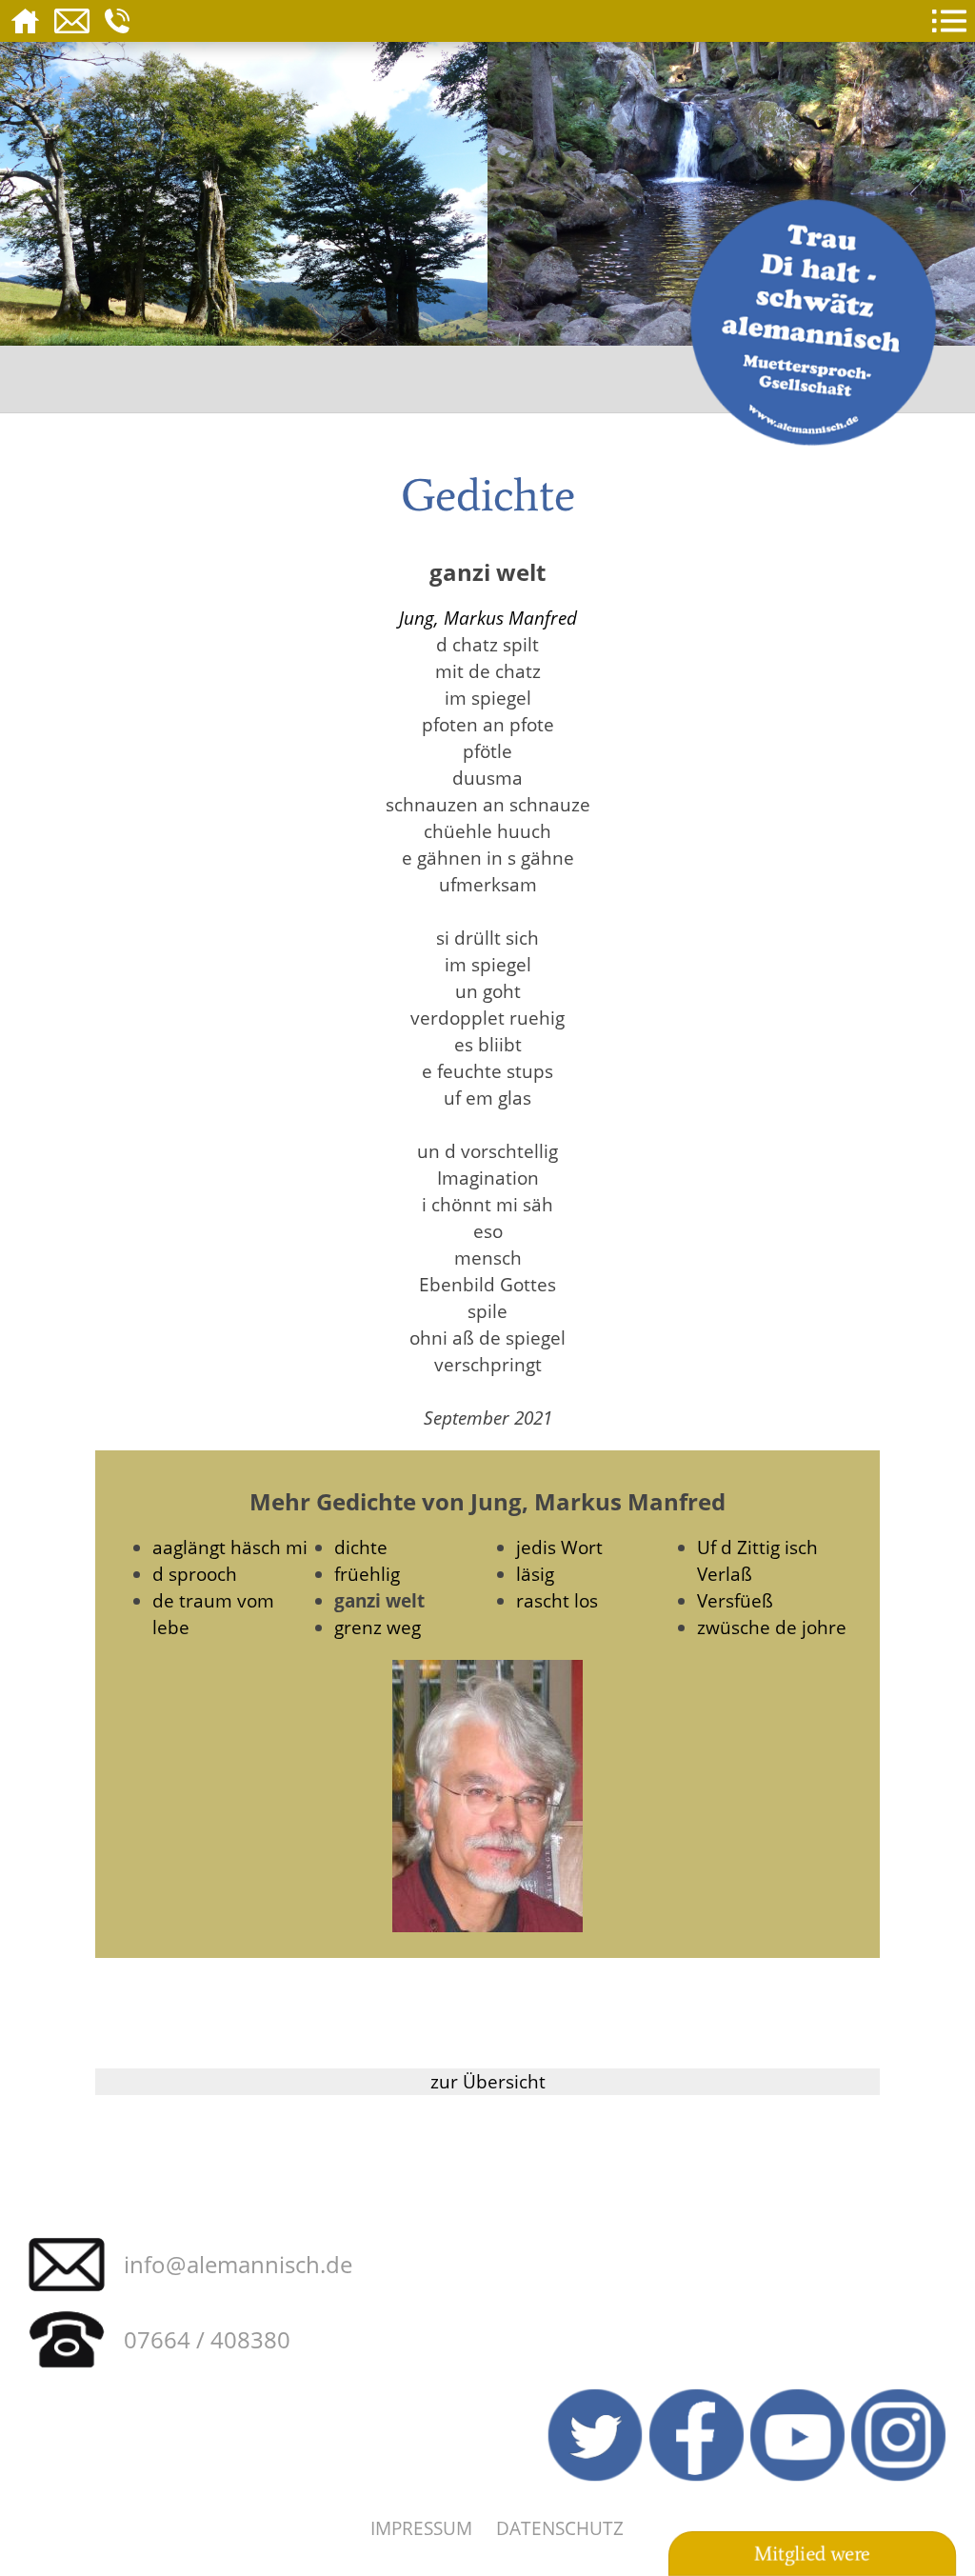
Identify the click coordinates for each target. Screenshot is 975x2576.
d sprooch (195, 1574)
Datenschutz (560, 2528)
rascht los (557, 1600)
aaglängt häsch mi (230, 1547)
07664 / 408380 (207, 2339)
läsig (535, 1574)
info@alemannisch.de (238, 2264)
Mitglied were (812, 2554)
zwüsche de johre (772, 1627)
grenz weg (378, 1627)
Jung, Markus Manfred (488, 618)
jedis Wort (559, 1547)
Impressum (421, 2528)
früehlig (367, 1574)
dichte (361, 1547)
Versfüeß (735, 1600)
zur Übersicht (488, 2081)
